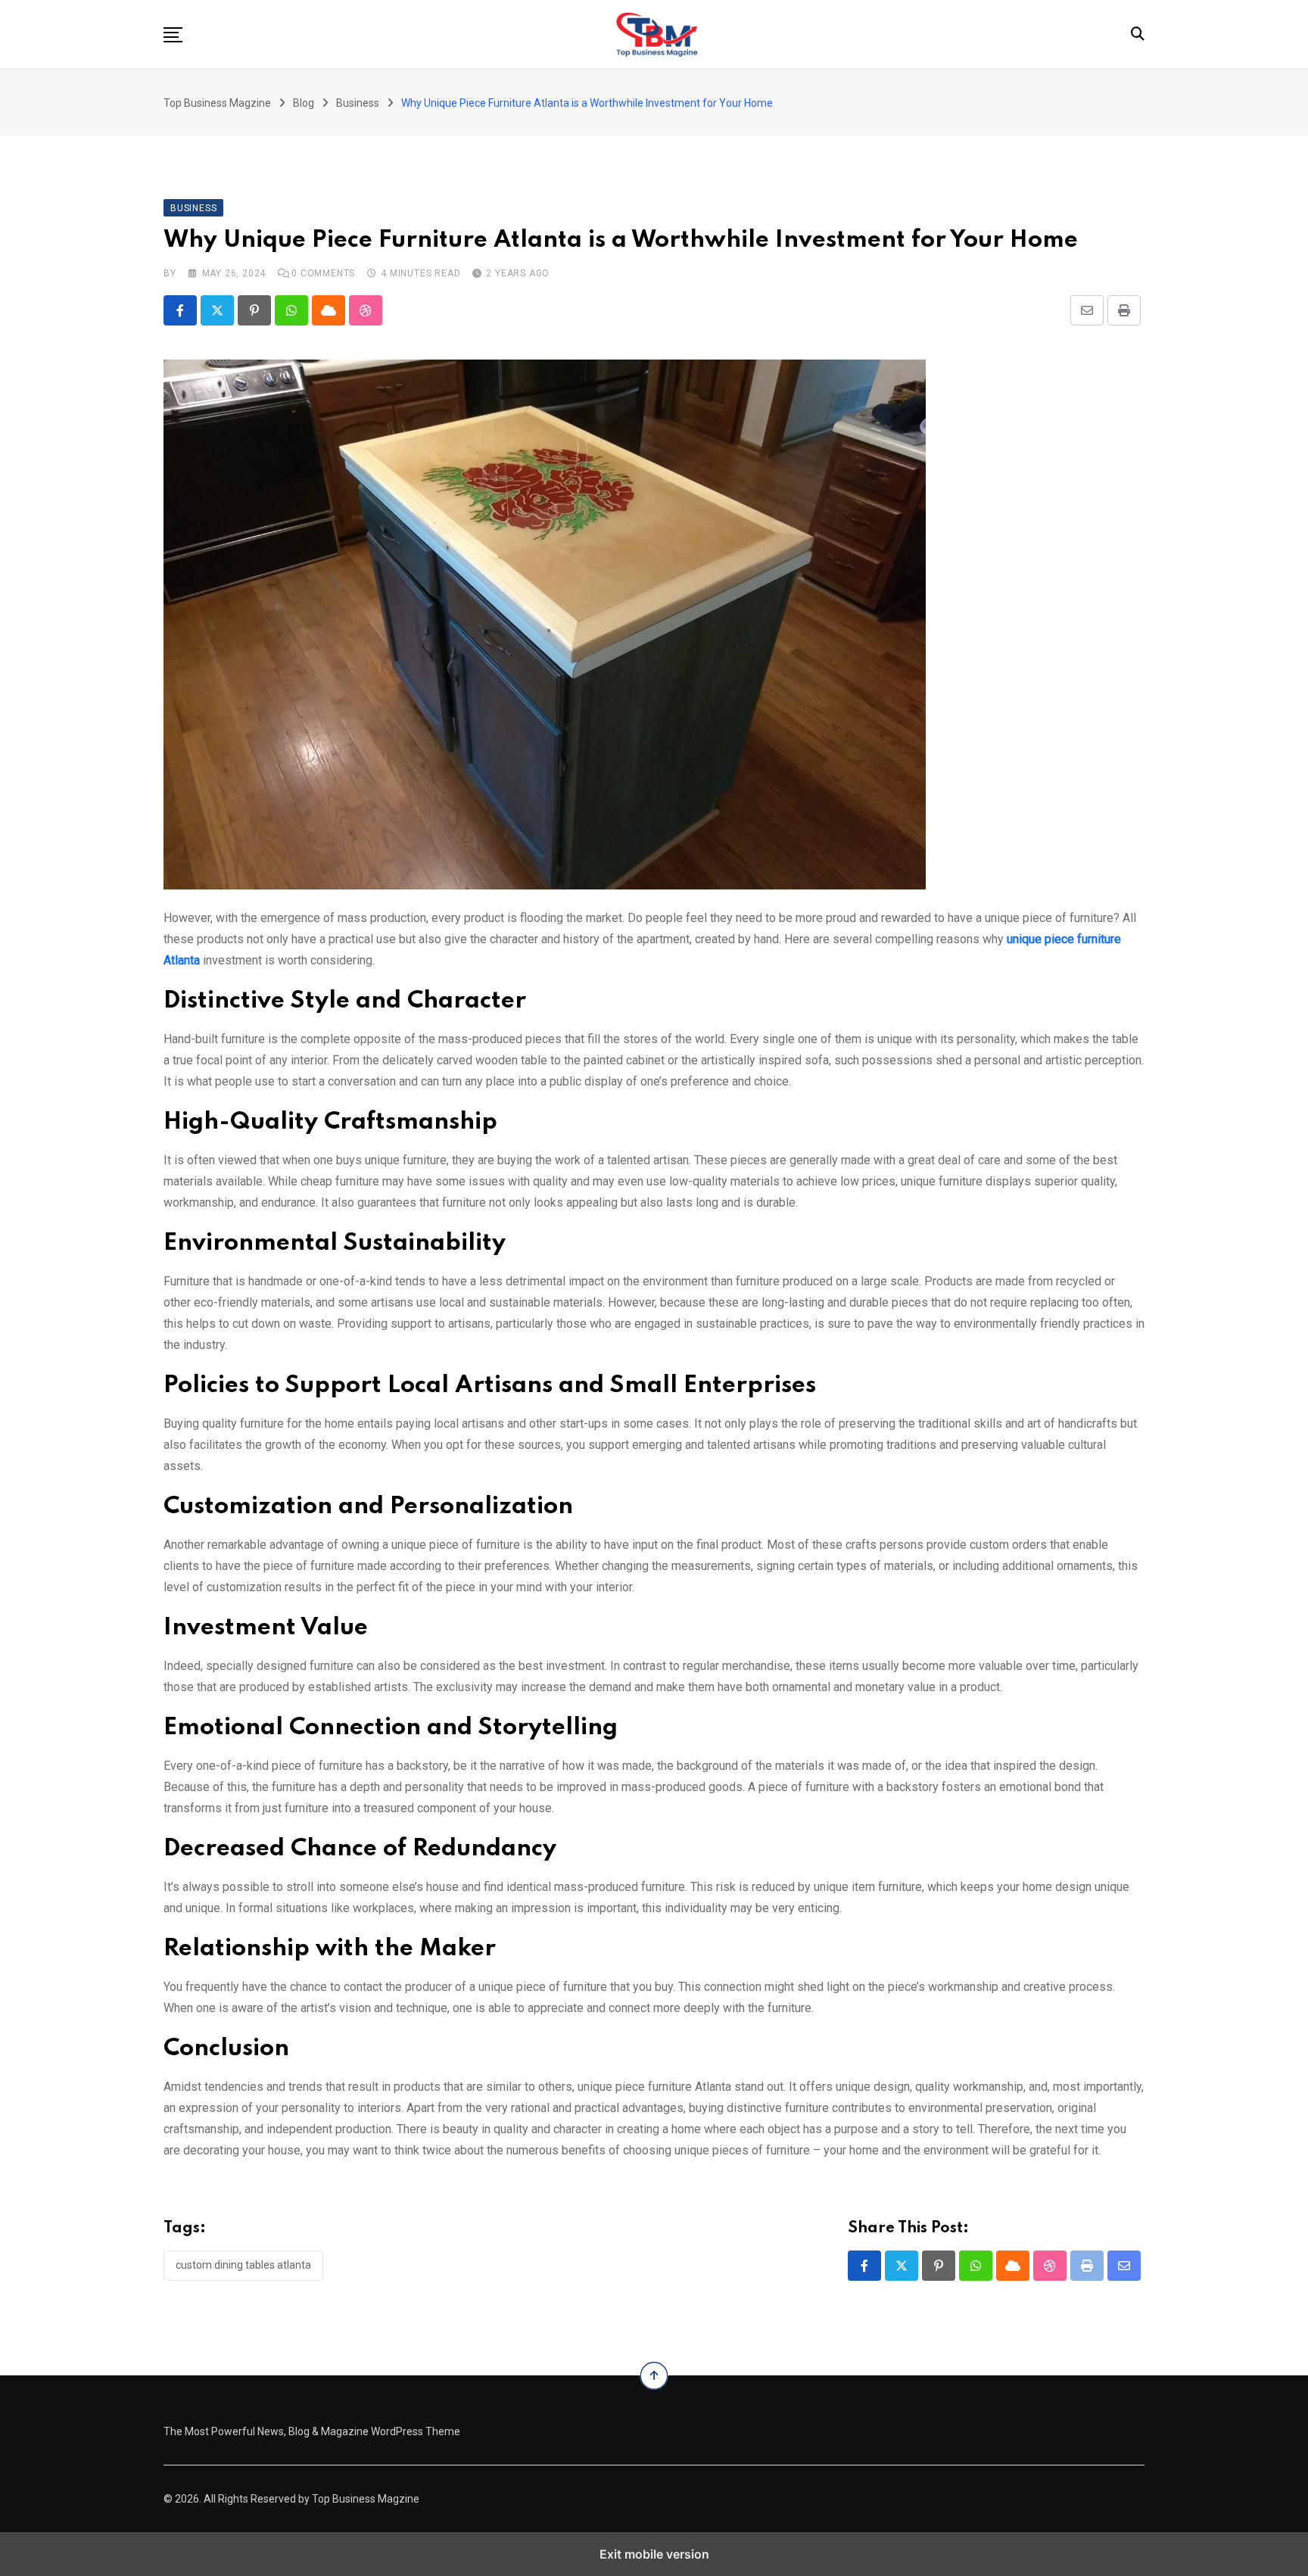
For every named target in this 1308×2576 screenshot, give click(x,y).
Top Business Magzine (366, 2499)
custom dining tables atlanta (243, 2265)
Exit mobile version (654, 2554)
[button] (173, 35)
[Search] (1138, 34)
